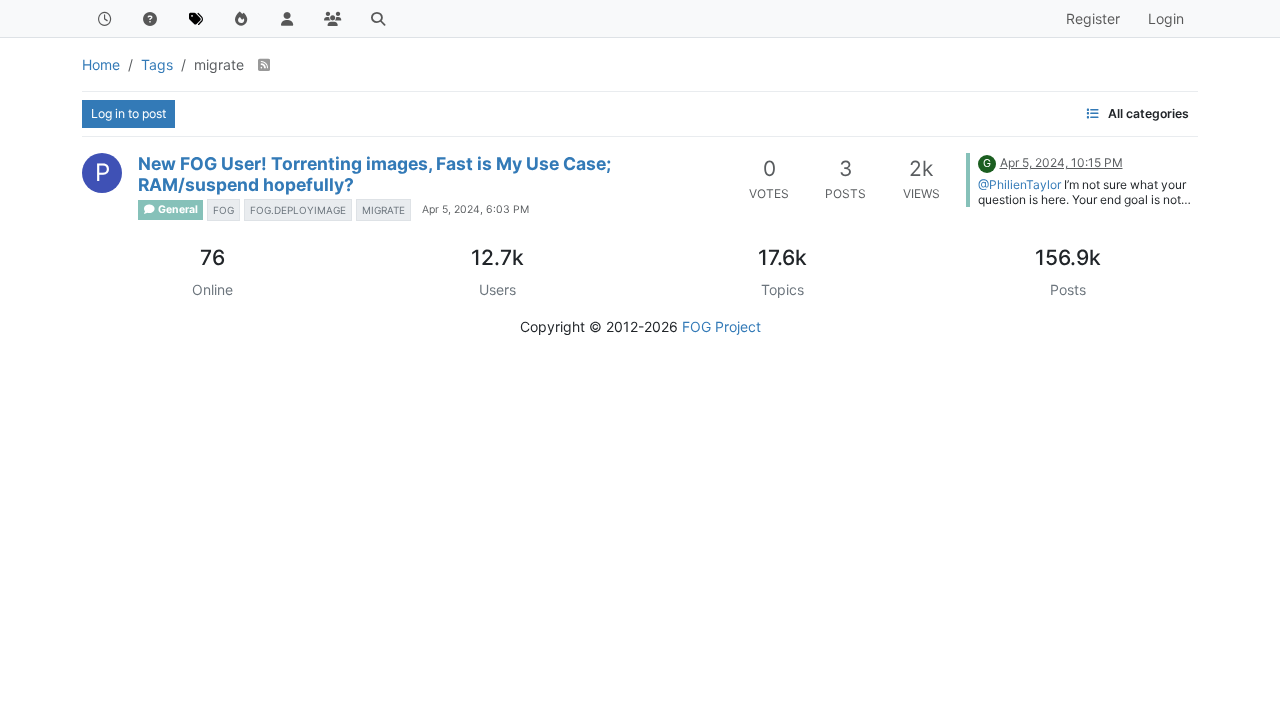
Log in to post (128, 113)
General (177, 209)
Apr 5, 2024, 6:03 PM (475, 209)
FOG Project (721, 326)
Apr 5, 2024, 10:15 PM (1061, 162)
